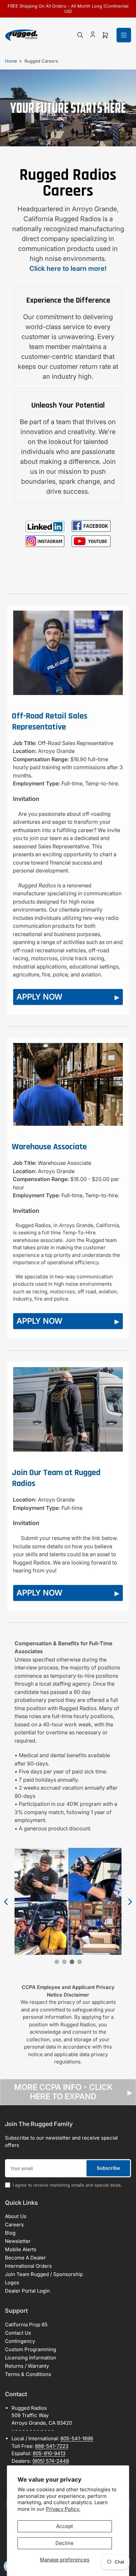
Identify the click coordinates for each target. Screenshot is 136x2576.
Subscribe (108, 2168)
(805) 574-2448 (51, 2461)
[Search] (80, 35)
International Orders (28, 2266)
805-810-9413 (49, 2453)
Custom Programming (31, 2349)
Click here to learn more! (68, 269)
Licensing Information (31, 2358)
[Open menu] (124, 35)
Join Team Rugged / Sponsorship (44, 2274)
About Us (16, 2216)
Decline (65, 2543)
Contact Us (18, 2333)
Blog (10, 2233)
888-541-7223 (52, 2446)
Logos (12, 2282)
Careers (14, 2225)
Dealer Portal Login (27, 2291)
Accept (65, 2526)
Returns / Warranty (27, 2366)
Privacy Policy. (63, 2509)
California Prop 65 (26, 2325)
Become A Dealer (25, 2258)
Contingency (20, 2341)
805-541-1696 (77, 2438)
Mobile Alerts (21, 2249)
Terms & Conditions (28, 2374)
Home (11, 61)
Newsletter (18, 2241)
